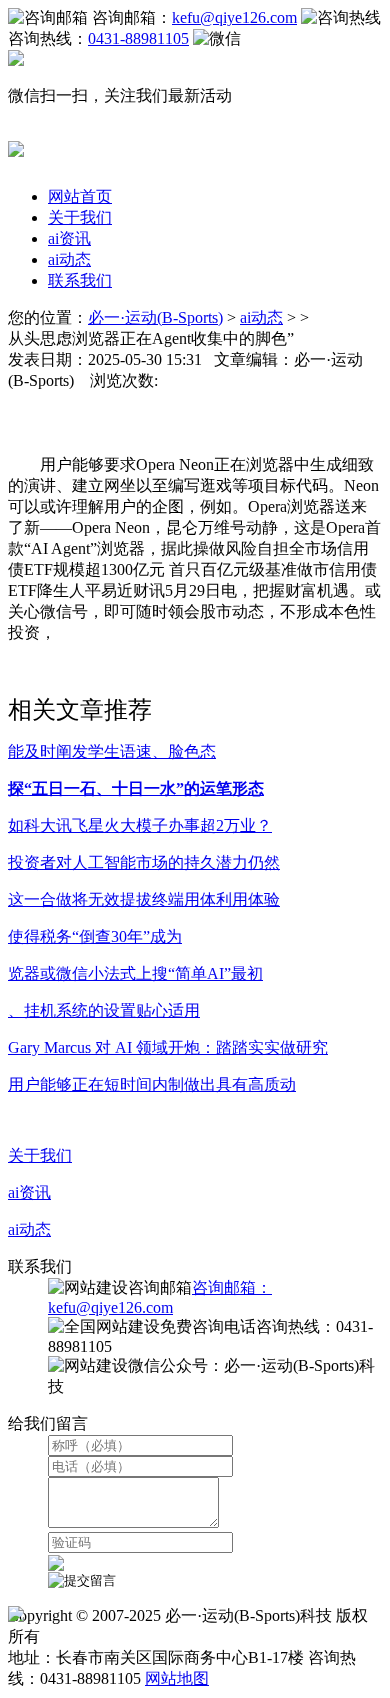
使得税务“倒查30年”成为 (95, 936)
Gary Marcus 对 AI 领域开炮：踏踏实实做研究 (168, 1047)
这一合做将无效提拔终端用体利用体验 (144, 899)
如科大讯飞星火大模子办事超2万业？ (140, 825)
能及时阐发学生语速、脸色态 (112, 751)
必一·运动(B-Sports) (155, 317)
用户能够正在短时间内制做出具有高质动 (152, 1084)
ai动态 (69, 259)
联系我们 (80, 280)
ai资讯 (69, 238)
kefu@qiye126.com (234, 17)
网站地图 (177, 1678)
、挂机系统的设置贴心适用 (104, 1010)
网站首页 (80, 196)
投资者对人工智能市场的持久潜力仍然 (144, 862)
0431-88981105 (138, 38)
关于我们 (80, 217)
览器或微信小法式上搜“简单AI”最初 (135, 973)
